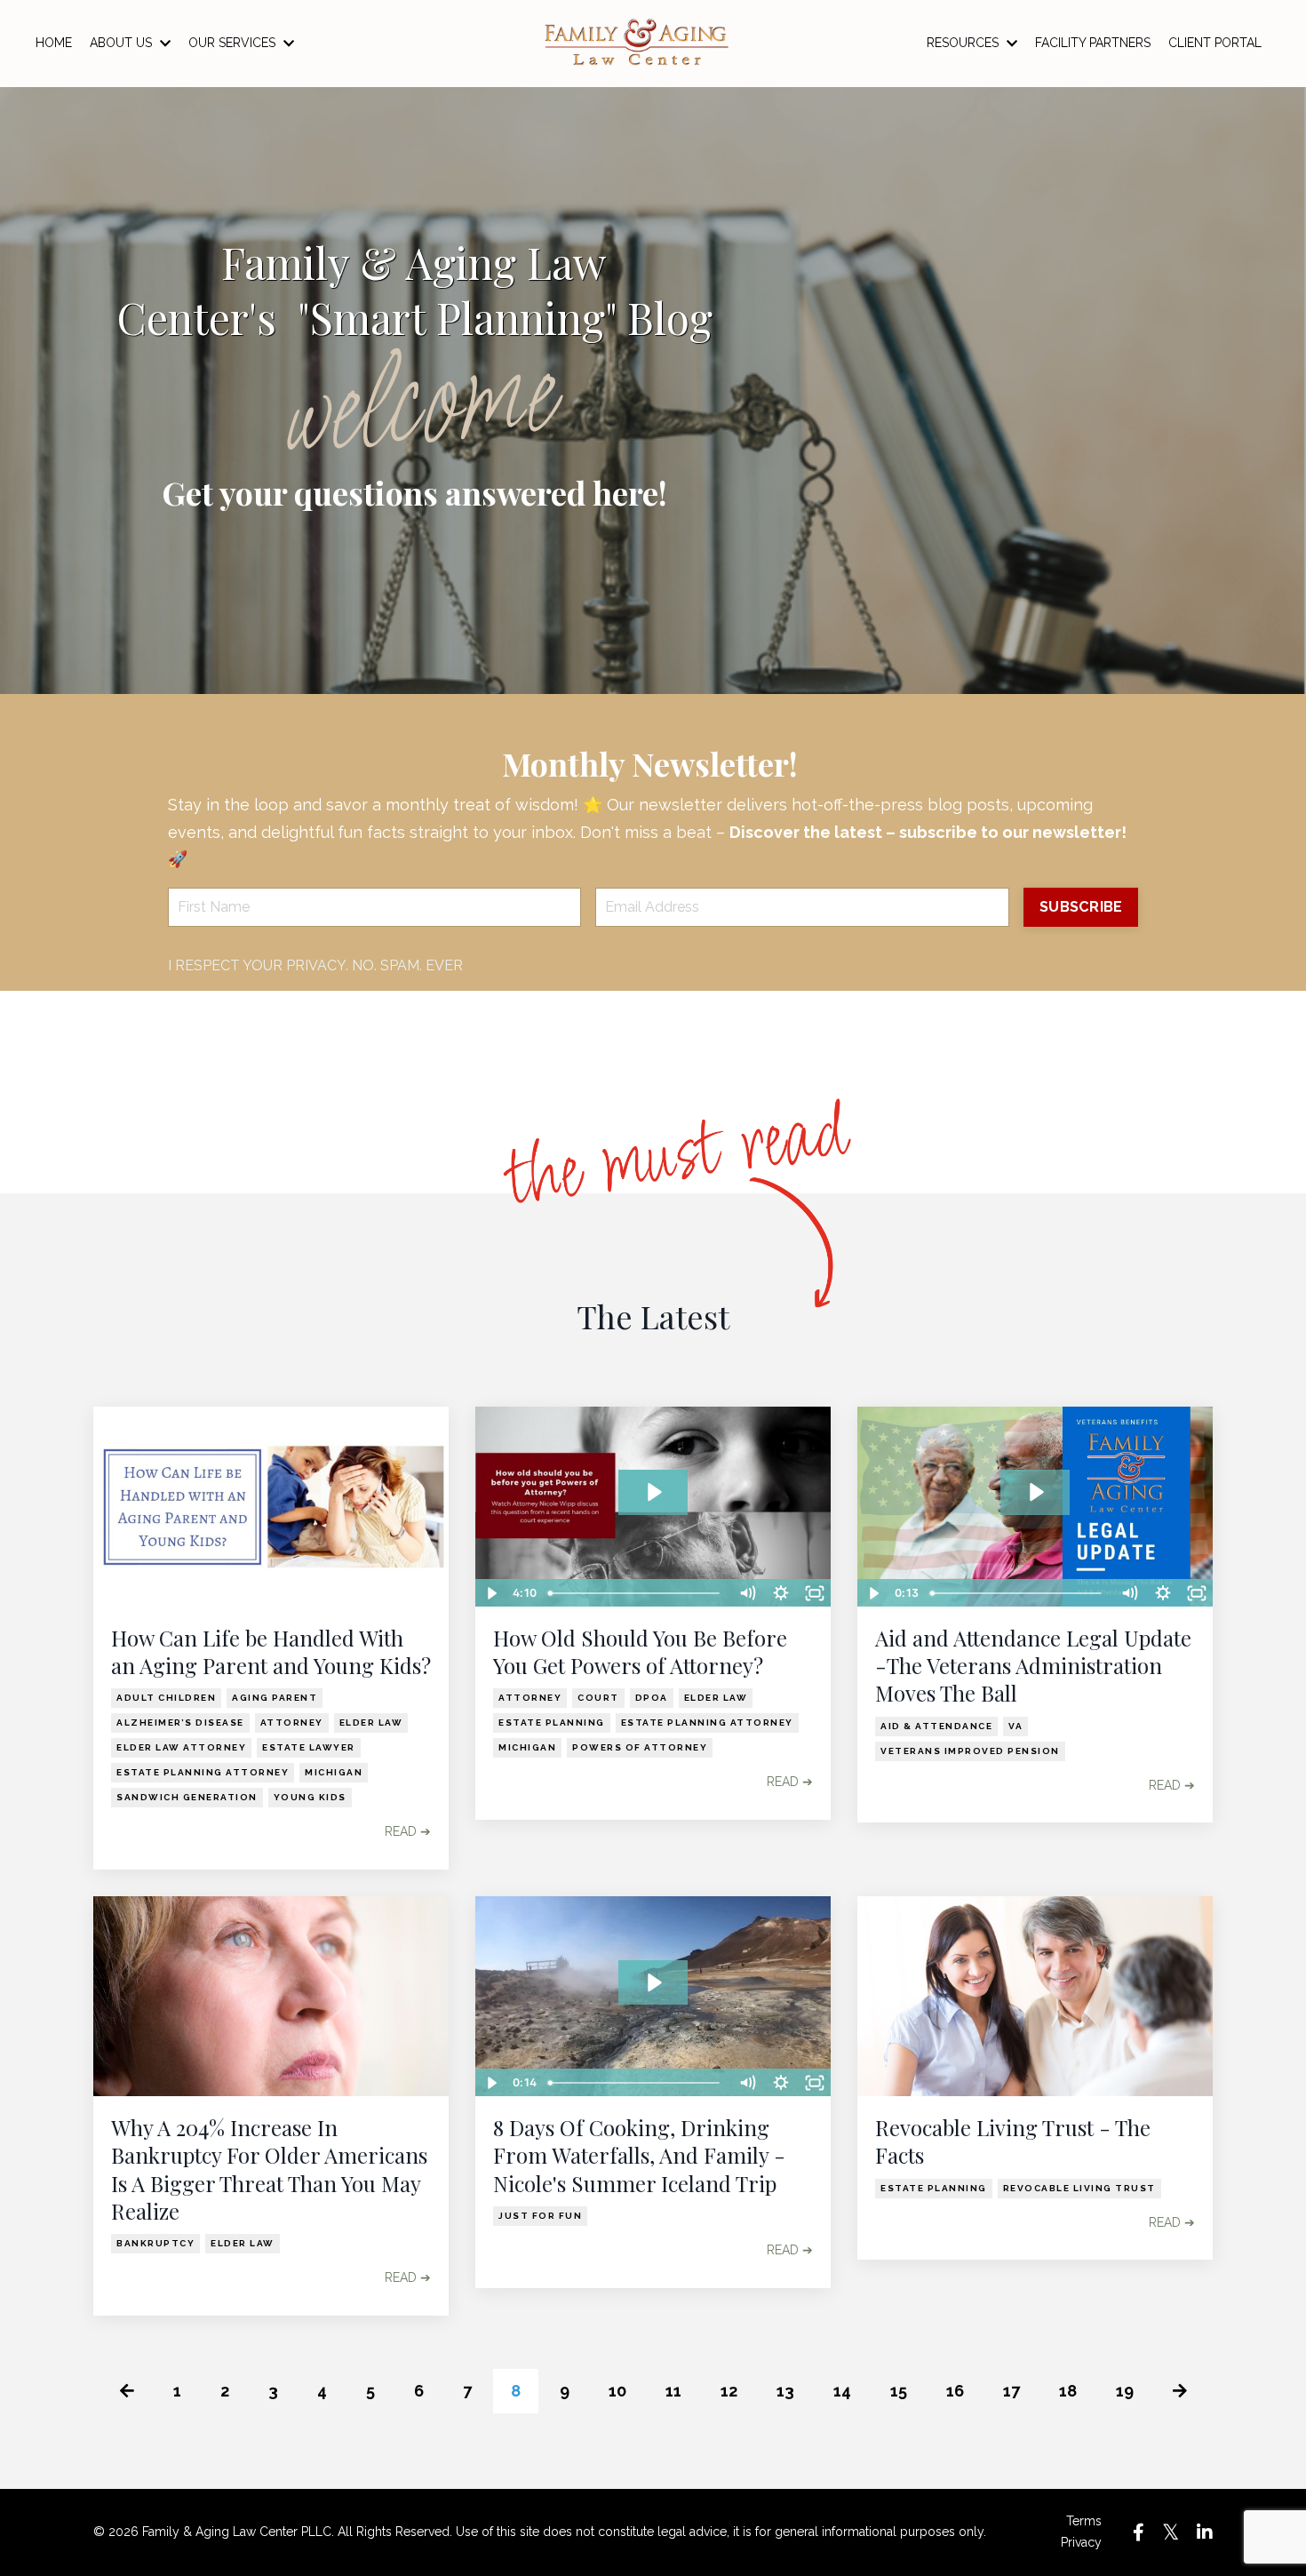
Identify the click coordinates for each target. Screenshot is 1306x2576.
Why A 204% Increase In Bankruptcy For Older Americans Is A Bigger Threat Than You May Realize (269, 2169)
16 (955, 2391)
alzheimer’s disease (180, 1723)
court (598, 1698)
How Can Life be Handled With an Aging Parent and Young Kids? (271, 1652)
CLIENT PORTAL (1215, 43)
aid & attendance (936, 1726)
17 (1011, 2391)
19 (1125, 2391)
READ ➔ (408, 1831)
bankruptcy (155, 2243)
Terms (1084, 2521)
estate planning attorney (203, 1772)
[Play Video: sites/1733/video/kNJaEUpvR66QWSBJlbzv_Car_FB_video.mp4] (653, 1492)
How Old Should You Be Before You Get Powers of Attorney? (640, 1652)
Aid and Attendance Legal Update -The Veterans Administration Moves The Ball (1033, 1666)
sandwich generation (187, 1797)
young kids (310, 1797)
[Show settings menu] (781, 1593)
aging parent (275, 1698)
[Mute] (747, 1593)
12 (729, 2391)
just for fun (540, 2216)
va (1015, 1726)
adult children (166, 1698)
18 (1068, 2391)
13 (785, 2391)
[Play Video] (491, 1593)
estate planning (552, 1723)
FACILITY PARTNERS (1093, 43)
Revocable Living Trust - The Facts (1013, 2141)
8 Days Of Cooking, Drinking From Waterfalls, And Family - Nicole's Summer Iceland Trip (639, 2155)
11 (673, 2391)
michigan (334, 1772)
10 (617, 2391)
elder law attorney (181, 1747)
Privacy (1081, 2542)
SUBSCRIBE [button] (1081, 907)
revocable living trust (1079, 2188)
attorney (292, 1723)
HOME (54, 43)
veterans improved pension (970, 1751)
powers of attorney (640, 1747)
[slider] (636, 1593)
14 (842, 2391)
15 (899, 2391)
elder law (371, 1723)
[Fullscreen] (815, 1593)
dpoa (652, 1698)
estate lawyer (309, 1747)
